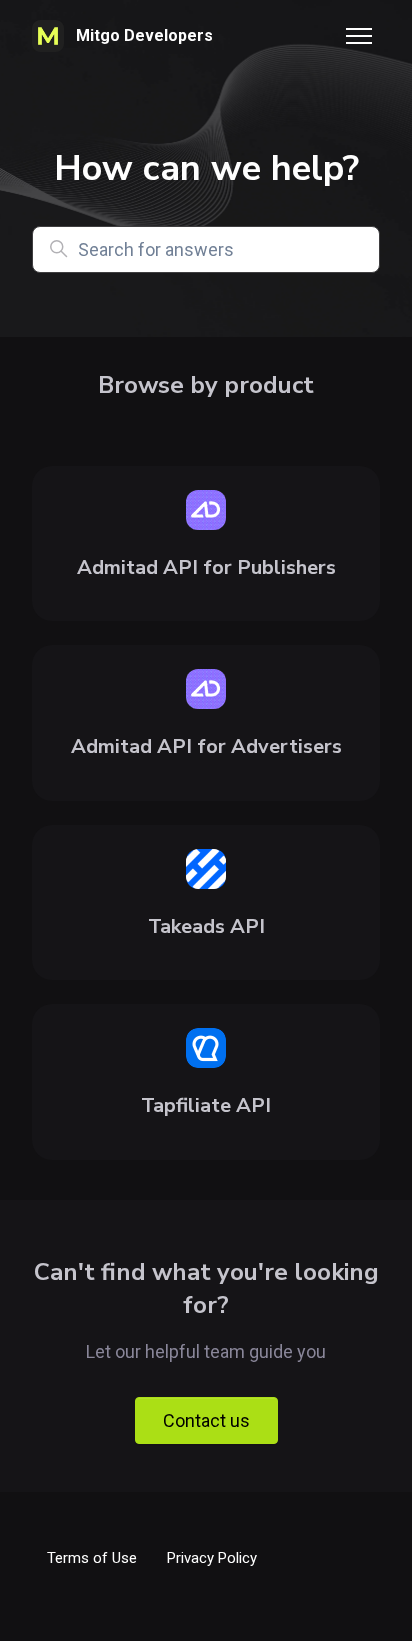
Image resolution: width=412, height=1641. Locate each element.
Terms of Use (92, 1558)
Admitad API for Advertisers (206, 746)
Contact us (206, 1420)
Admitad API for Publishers (206, 567)
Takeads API (206, 926)
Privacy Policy (212, 1558)
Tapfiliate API (206, 1105)
